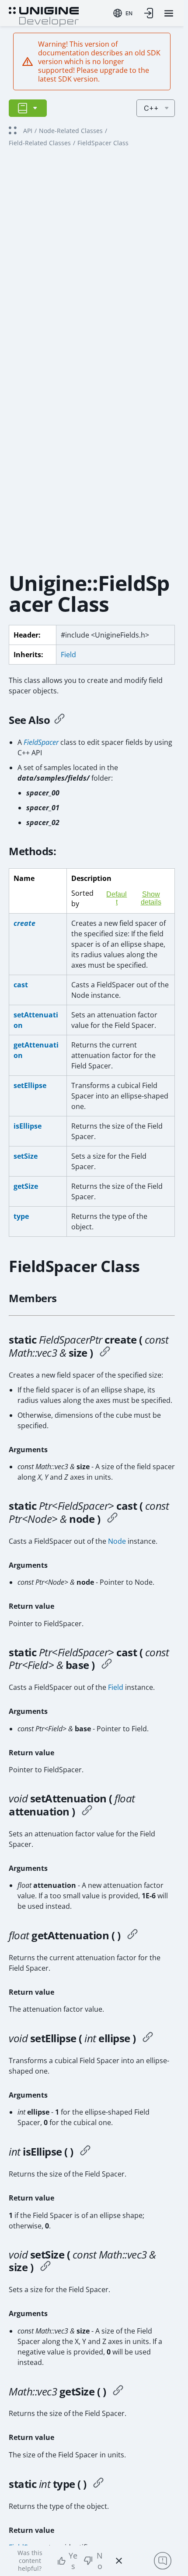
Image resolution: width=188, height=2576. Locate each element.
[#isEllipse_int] (85, 2152)
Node (117, 1541)
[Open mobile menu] (169, 13)
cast (21, 985)
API (28, 131)
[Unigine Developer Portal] (44, 16)
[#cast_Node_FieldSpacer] (112, 1519)
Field (68, 655)
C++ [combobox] (151, 108)
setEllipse (30, 1085)
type (21, 1216)
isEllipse (28, 1126)
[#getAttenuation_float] (132, 1935)
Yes (73, 2561)
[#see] (59, 720)
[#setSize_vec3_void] (45, 2267)
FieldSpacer (41, 742)
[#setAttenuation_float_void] (87, 1812)
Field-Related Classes (40, 143)
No (100, 2561)
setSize (26, 1156)
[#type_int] (98, 2484)
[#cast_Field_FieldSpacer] (107, 1665)
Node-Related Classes (71, 131)
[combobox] (123, 13)
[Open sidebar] (28, 108)
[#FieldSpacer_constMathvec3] (105, 1353)
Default (117, 898)
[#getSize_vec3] (118, 2392)
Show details (151, 898)
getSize (26, 1186)
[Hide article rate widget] (119, 2561)
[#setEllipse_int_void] (148, 2038)
